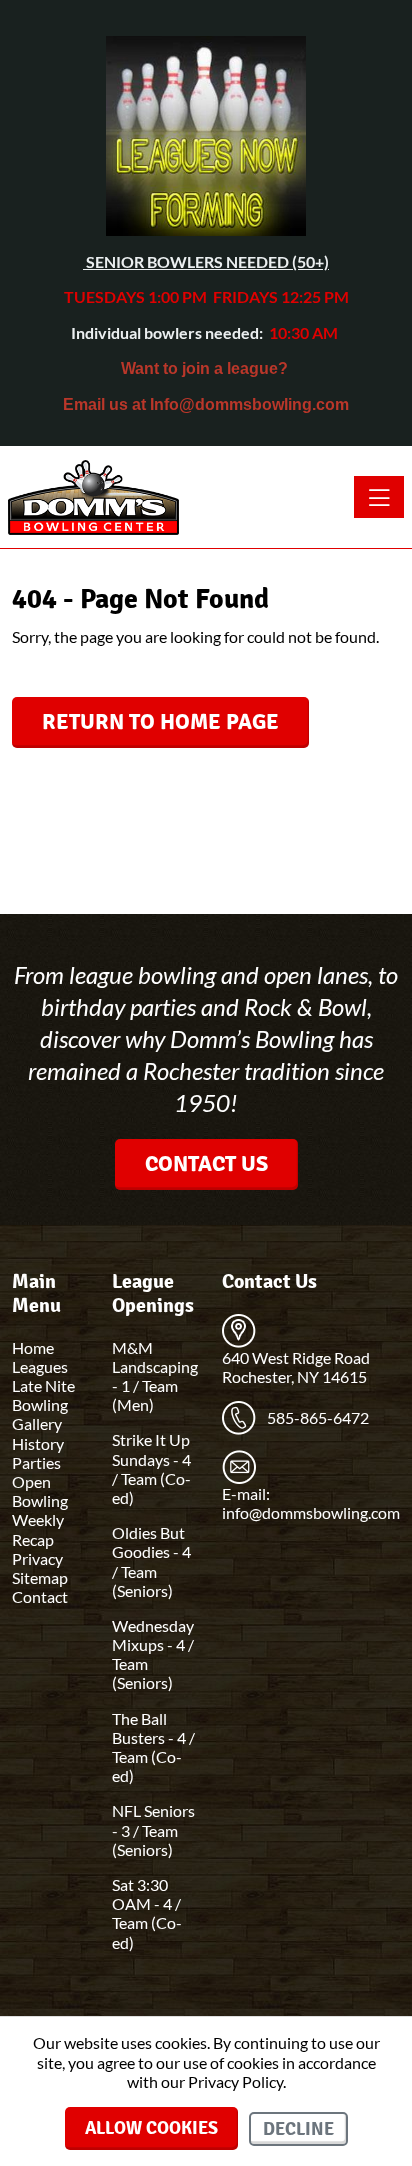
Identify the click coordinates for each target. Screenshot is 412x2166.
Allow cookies (151, 2128)
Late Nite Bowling (43, 1395)
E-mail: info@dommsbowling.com (311, 1503)
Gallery (37, 1423)
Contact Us (206, 1163)
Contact (40, 1596)
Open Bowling (40, 1491)
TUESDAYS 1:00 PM (135, 296)
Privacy (37, 1558)
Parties (36, 1462)
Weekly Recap (38, 1529)
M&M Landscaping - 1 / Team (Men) (155, 1376)
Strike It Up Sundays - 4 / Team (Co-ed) (151, 1468)
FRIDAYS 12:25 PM (281, 296)
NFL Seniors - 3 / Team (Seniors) (153, 1829)
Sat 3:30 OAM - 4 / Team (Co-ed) (147, 1913)
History (38, 1443)
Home (33, 1347)
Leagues (40, 1366)
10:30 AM (302, 332)
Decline (298, 2129)
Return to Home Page (160, 721)
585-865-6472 (318, 1417)
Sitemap (40, 1577)
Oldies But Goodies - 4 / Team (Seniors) (151, 1561)
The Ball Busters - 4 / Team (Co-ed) (153, 1747)
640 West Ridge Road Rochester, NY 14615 (296, 1367)
